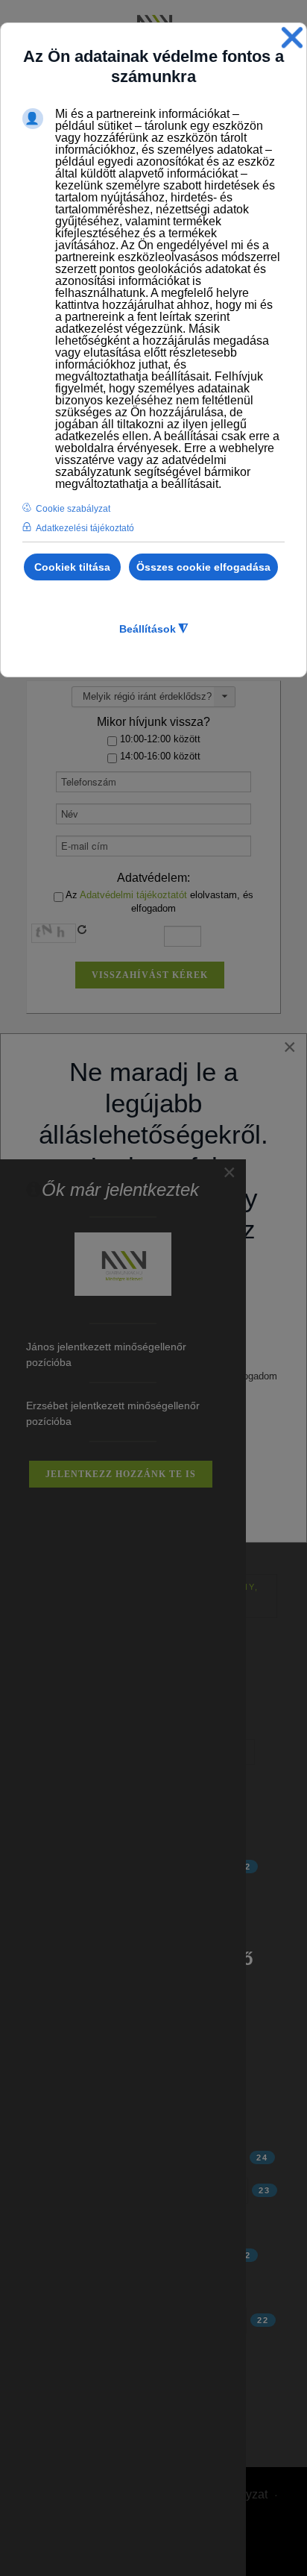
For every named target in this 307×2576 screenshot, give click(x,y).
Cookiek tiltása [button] (72, 567)
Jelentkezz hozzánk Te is (121, 1474)
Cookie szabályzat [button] (73, 509)
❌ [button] (292, 38)
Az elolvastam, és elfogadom (158, 902)
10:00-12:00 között (159, 739)
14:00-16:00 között (159, 756)
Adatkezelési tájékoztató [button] (85, 528)
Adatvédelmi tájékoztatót (133, 895)
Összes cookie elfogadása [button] (203, 567)
